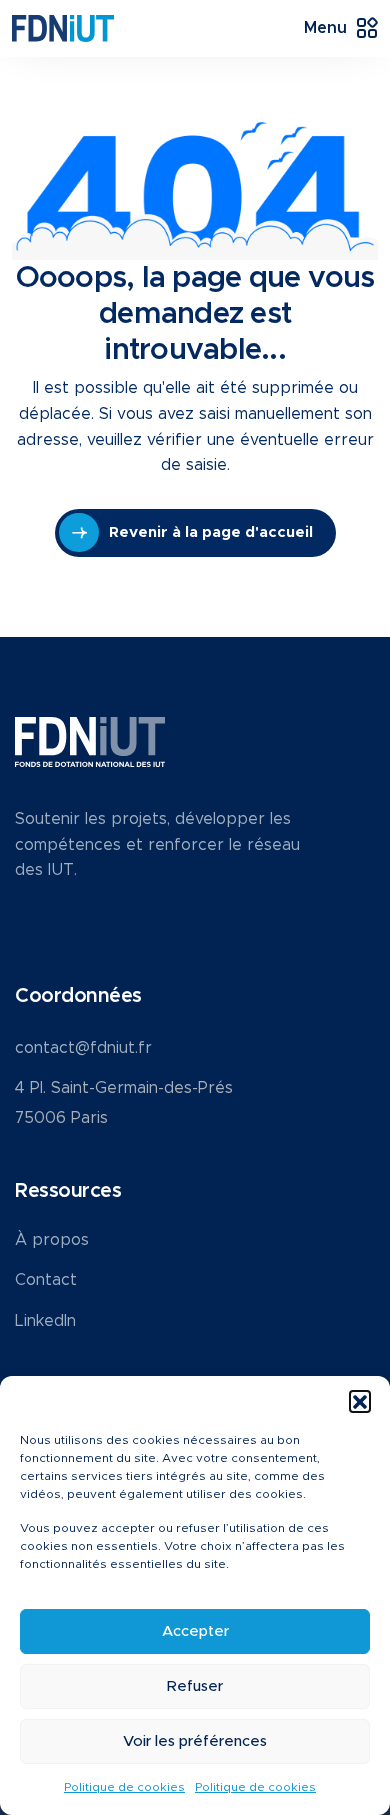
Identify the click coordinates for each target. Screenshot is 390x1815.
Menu (325, 28)
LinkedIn (45, 1321)
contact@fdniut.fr (83, 1048)
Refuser (195, 1686)
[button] (360, 1401)
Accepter (195, 1631)
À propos (52, 1240)
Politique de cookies (124, 1787)
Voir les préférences (195, 1741)
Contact (46, 1280)
